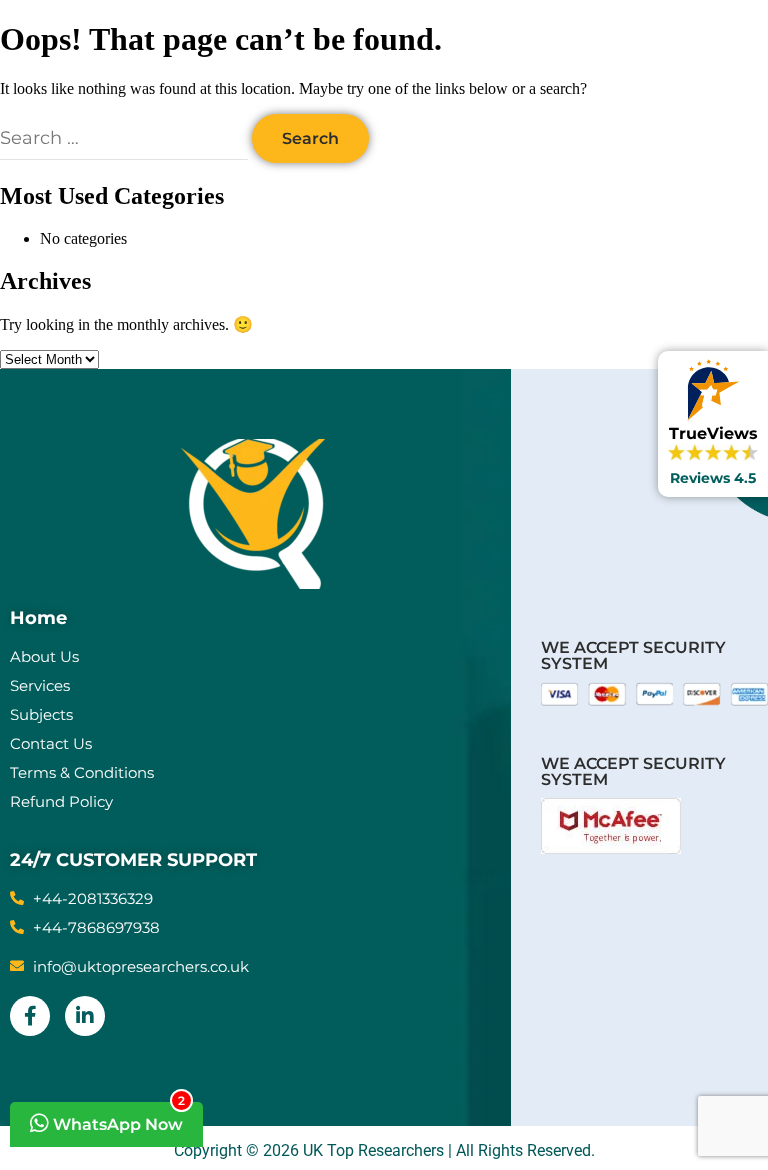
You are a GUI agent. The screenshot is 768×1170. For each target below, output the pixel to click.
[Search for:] (126, 138)
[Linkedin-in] (85, 1016)
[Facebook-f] (30, 1016)
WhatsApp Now (117, 1118)
